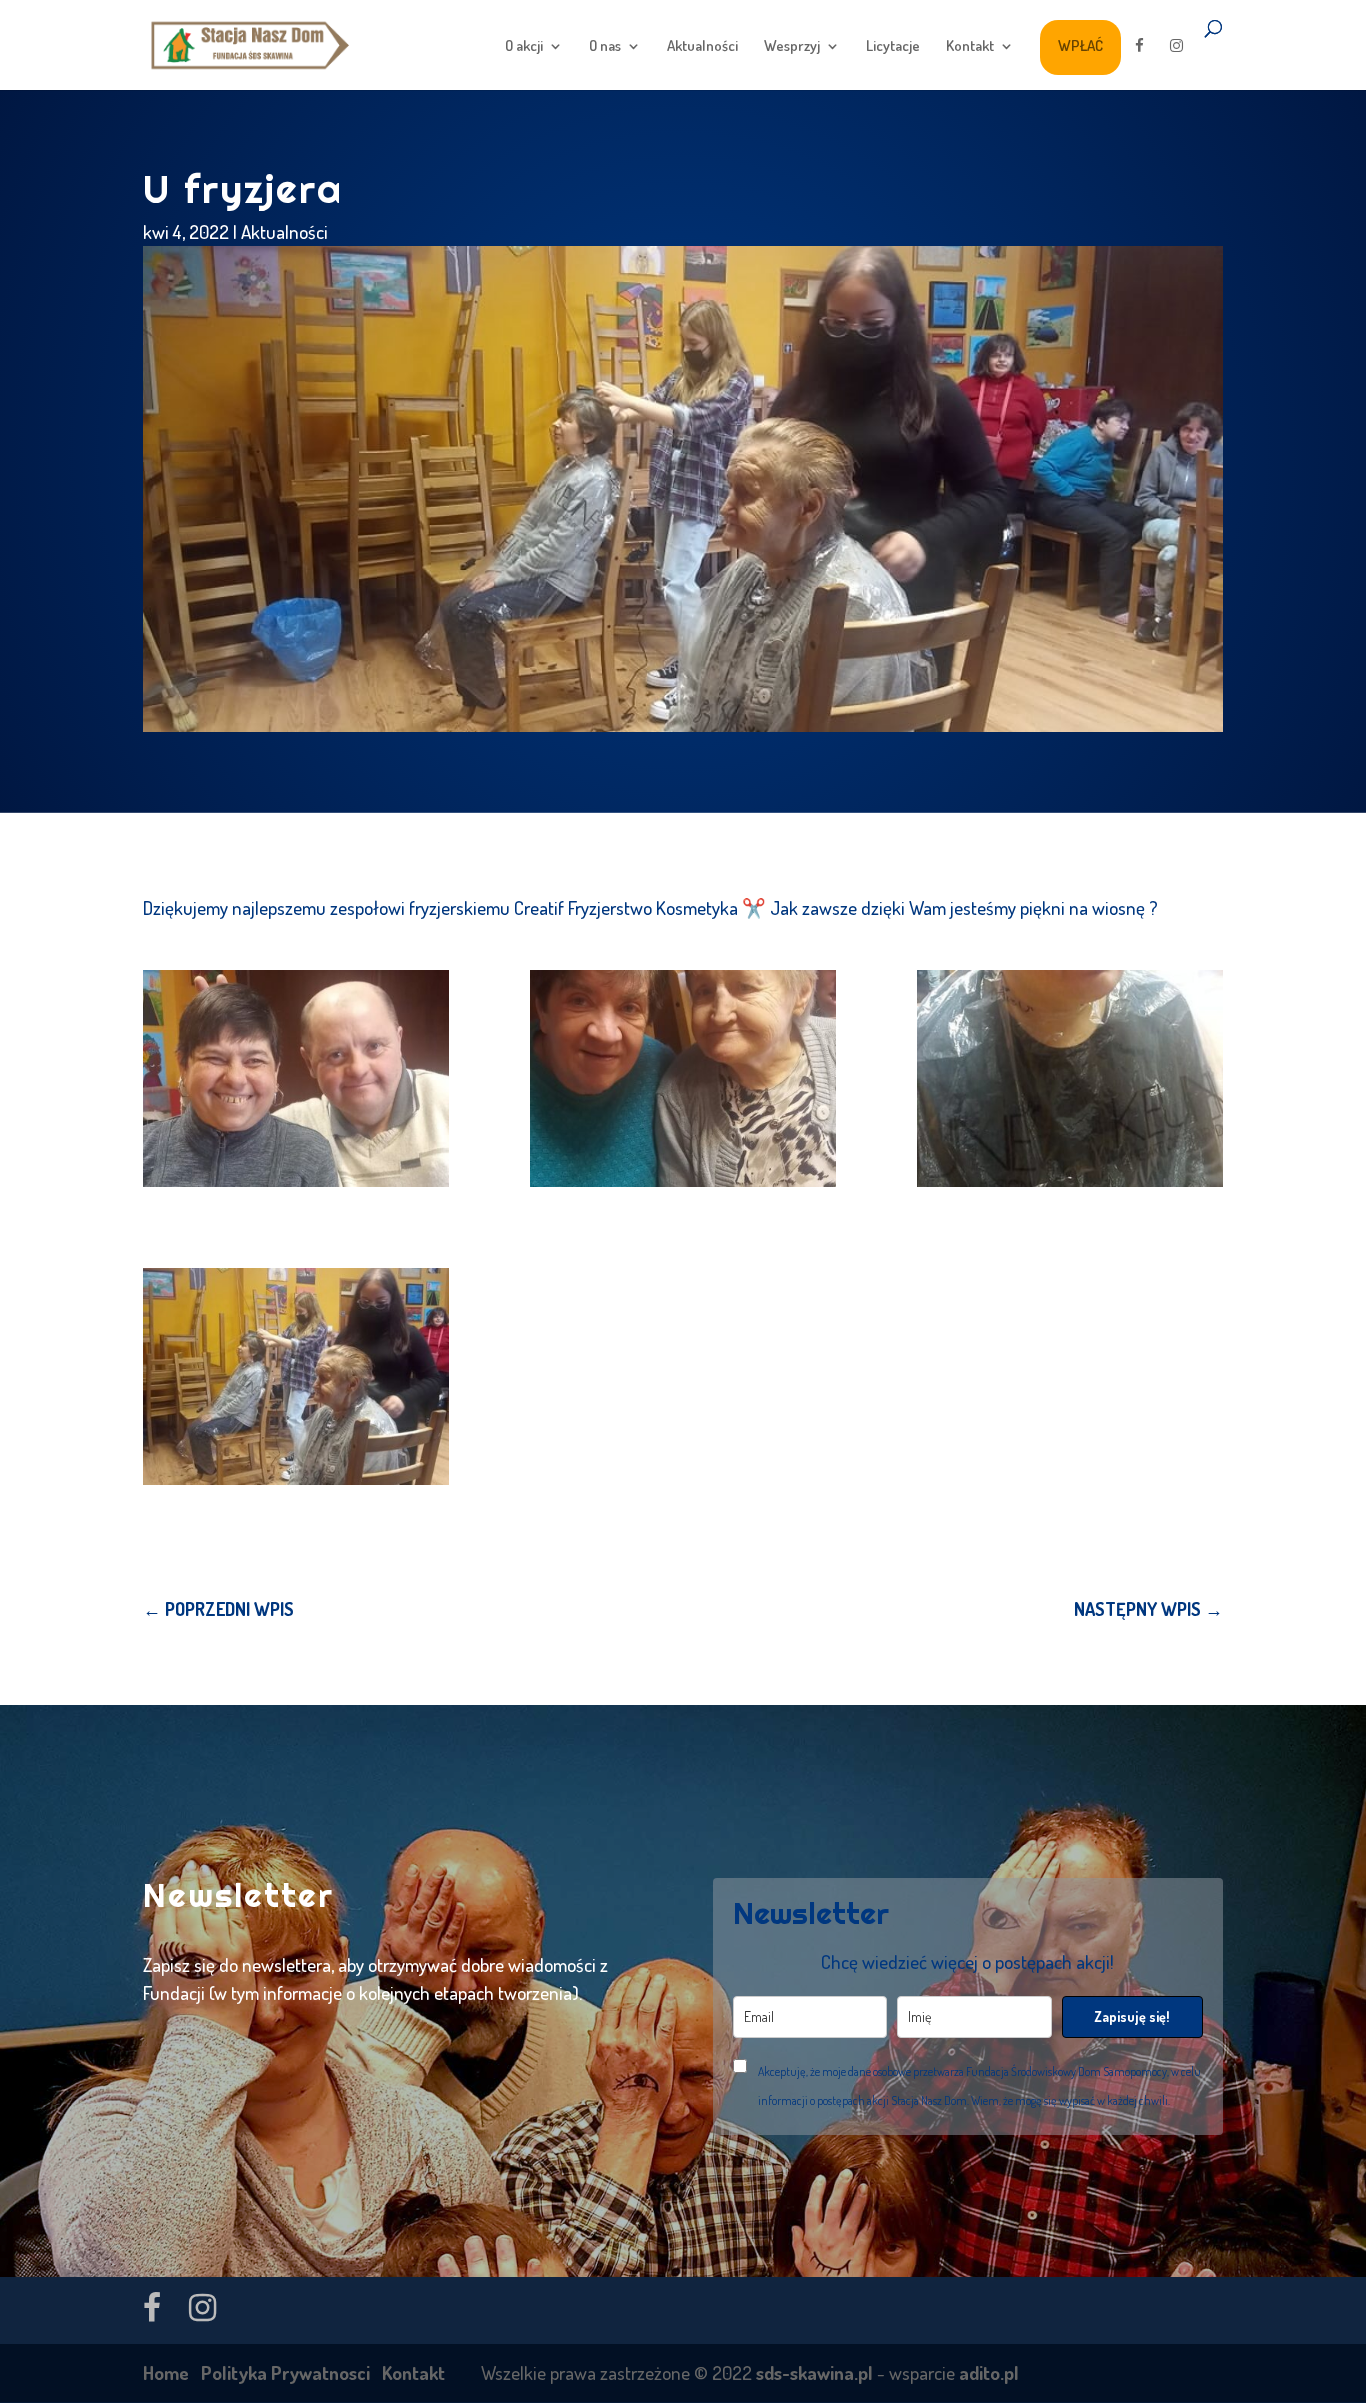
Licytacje (893, 47)
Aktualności (702, 47)
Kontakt (970, 47)
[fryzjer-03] (1070, 1078)
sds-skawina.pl (814, 2372)
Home (166, 2372)
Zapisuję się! (1132, 2016)
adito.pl (989, 2372)
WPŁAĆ (1080, 45)
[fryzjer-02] (683, 1078)
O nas (605, 47)
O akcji (524, 47)
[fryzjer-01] (296, 1078)
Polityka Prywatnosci (285, 2372)
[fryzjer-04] (296, 1376)
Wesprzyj (792, 47)
